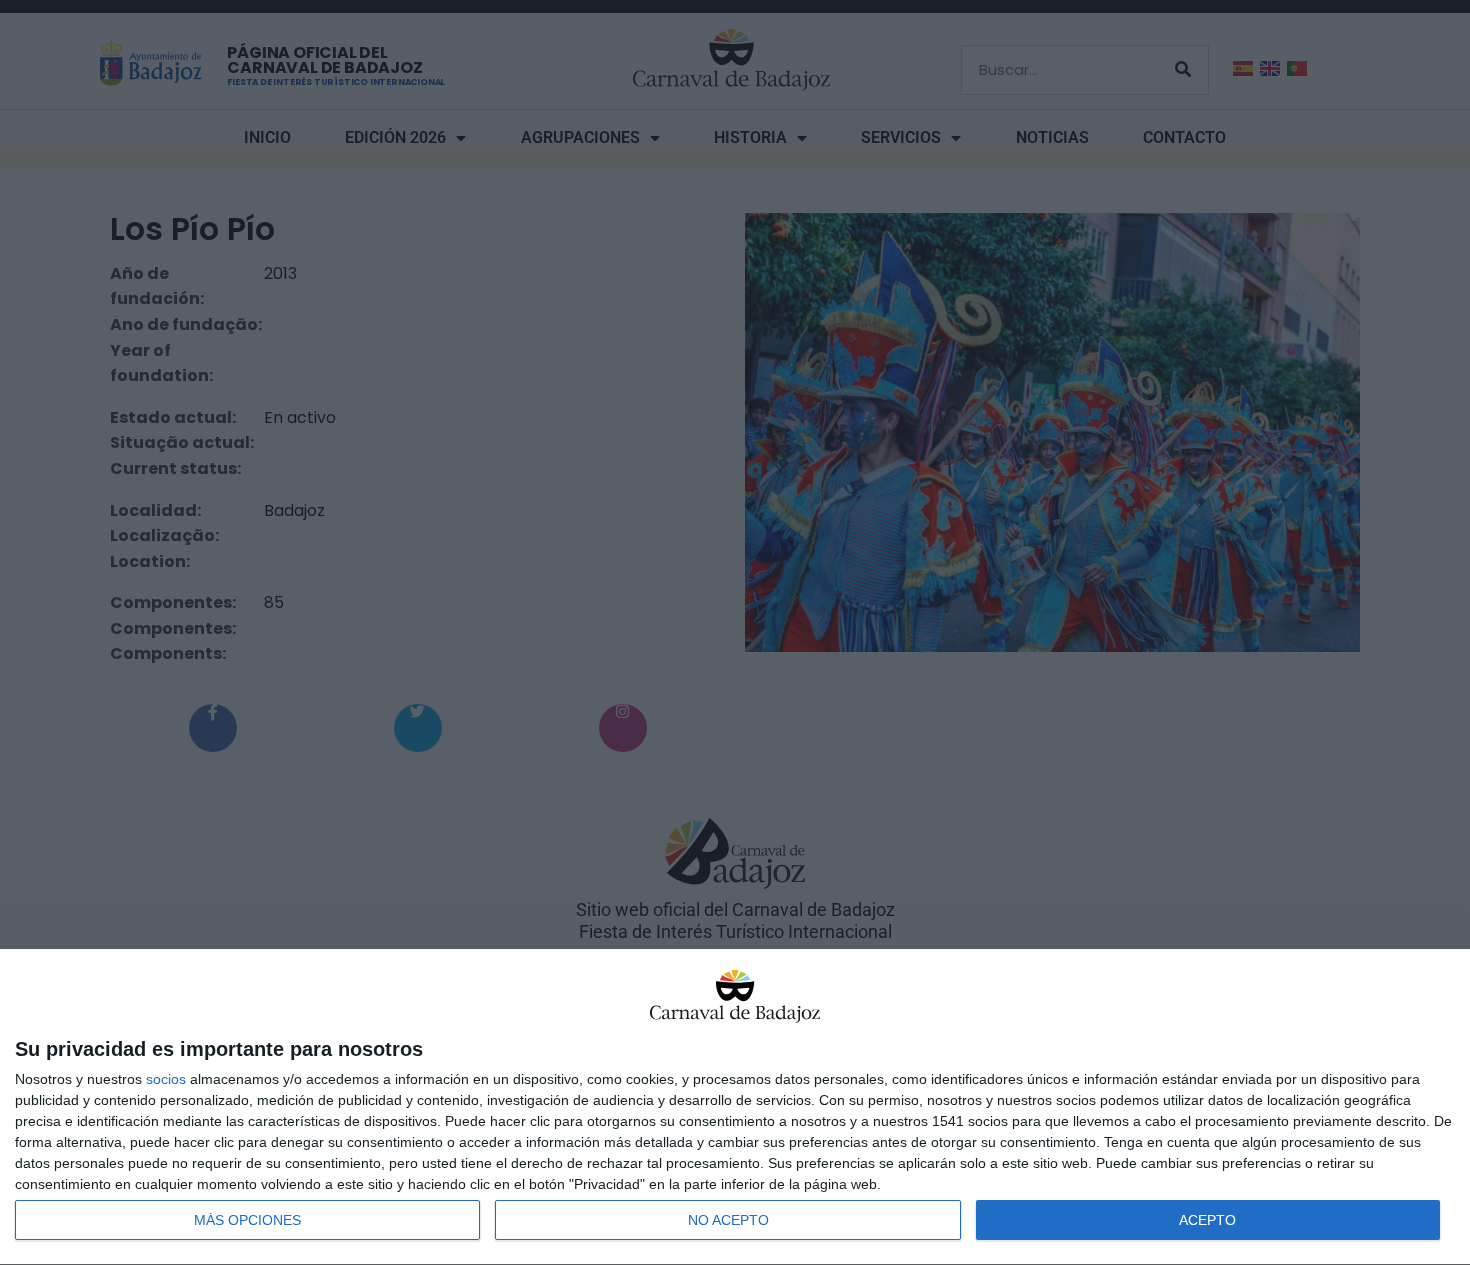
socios (166, 1079)
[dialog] (735, 1107)
